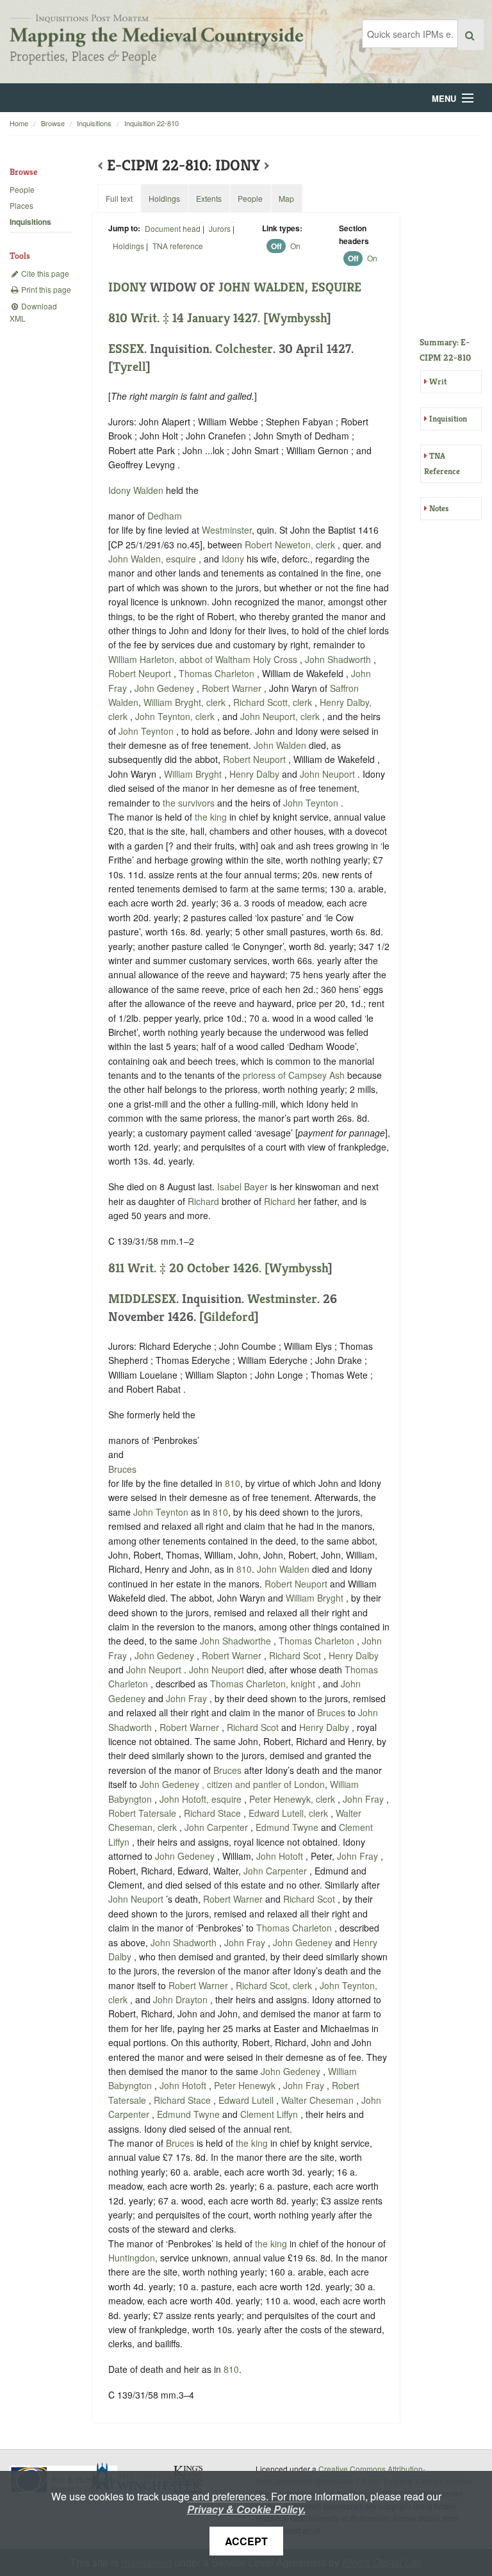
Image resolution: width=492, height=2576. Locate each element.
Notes (439, 508)
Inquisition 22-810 (152, 123)
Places (21, 205)
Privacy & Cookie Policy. (246, 2509)
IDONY (127, 287)
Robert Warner (233, 688)
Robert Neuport (141, 673)
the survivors (189, 803)
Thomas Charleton (218, 673)
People (22, 189)
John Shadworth (339, 659)
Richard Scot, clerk (275, 1985)
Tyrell (129, 367)
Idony (233, 559)
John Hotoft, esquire (202, 1799)
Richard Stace (214, 1813)
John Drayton (182, 1999)
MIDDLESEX (142, 1299)
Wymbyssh (297, 318)
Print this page (45, 289)
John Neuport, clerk (281, 716)
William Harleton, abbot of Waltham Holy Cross (204, 659)
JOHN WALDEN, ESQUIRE (290, 287)
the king (211, 817)
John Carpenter (217, 1827)
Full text (119, 198)
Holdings (128, 246)
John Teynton (147, 731)
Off (276, 246)
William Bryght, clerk (186, 702)
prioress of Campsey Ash (295, 1075)
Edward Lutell (247, 2100)
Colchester (244, 349)
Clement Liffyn (270, 2114)
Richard (203, 1201)
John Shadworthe (237, 1641)
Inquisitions (94, 123)
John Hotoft (281, 1856)
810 (233, 1483)
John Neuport (329, 774)
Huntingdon (132, 2258)
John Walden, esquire (153, 559)
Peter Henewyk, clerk (293, 1799)
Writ (438, 381)
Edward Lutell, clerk (290, 1813)
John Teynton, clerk (176, 716)
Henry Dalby (256, 774)
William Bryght (194, 774)
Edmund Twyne (288, 1827)
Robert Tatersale (143, 1813)
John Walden (281, 745)
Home (19, 123)
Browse (53, 123)
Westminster (227, 530)
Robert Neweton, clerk (291, 545)
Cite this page (44, 273)
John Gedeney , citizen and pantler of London (232, 1784)
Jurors (220, 228)
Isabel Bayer (244, 1186)
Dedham (165, 516)
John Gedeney (166, 688)
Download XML (33, 312)
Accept (246, 2541)
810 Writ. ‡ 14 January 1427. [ (188, 318)
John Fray (188, 1698)
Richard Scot (296, 1655)
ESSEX (126, 349)
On (295, 246)
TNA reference (178, 246)
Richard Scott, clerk (274, 702)
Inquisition (448, 419)
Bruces (122, 1469)
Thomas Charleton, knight (264, 1684)
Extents (209, 198)
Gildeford (229, 1317)
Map (286, 198)
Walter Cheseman (319, 2100)
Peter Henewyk (246, 2085)
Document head (173, 228)
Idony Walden (137, 490)
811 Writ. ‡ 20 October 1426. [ (189, 1268)
